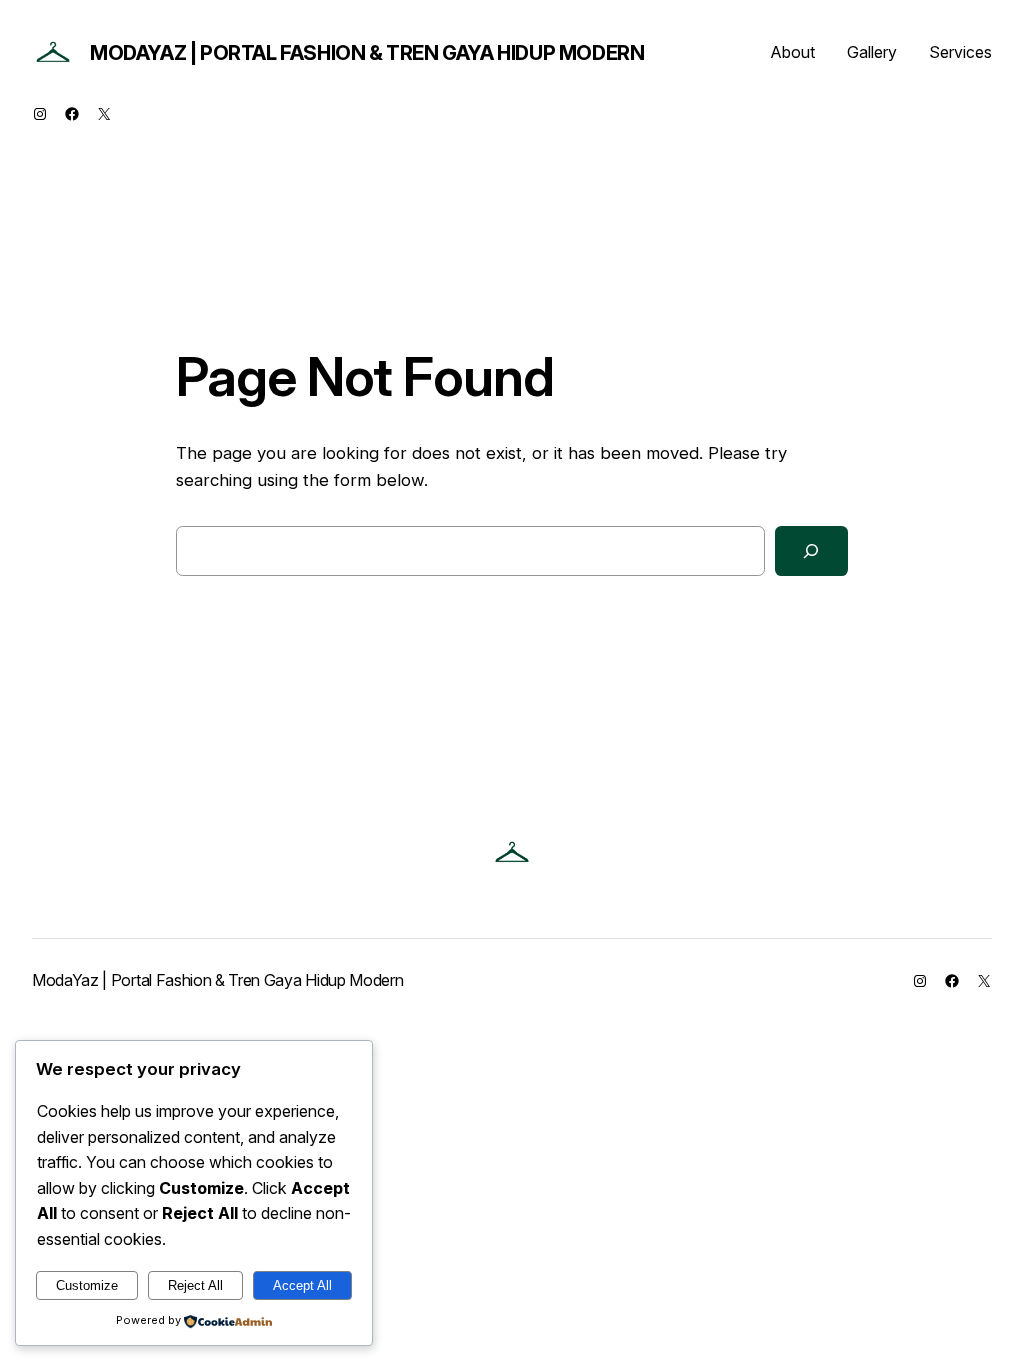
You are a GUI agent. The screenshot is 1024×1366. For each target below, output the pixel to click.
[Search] (811, 551)
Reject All (195, 1285)
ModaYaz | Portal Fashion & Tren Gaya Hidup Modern (367, 53)
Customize (87, 1285)
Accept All (302, 1285)
